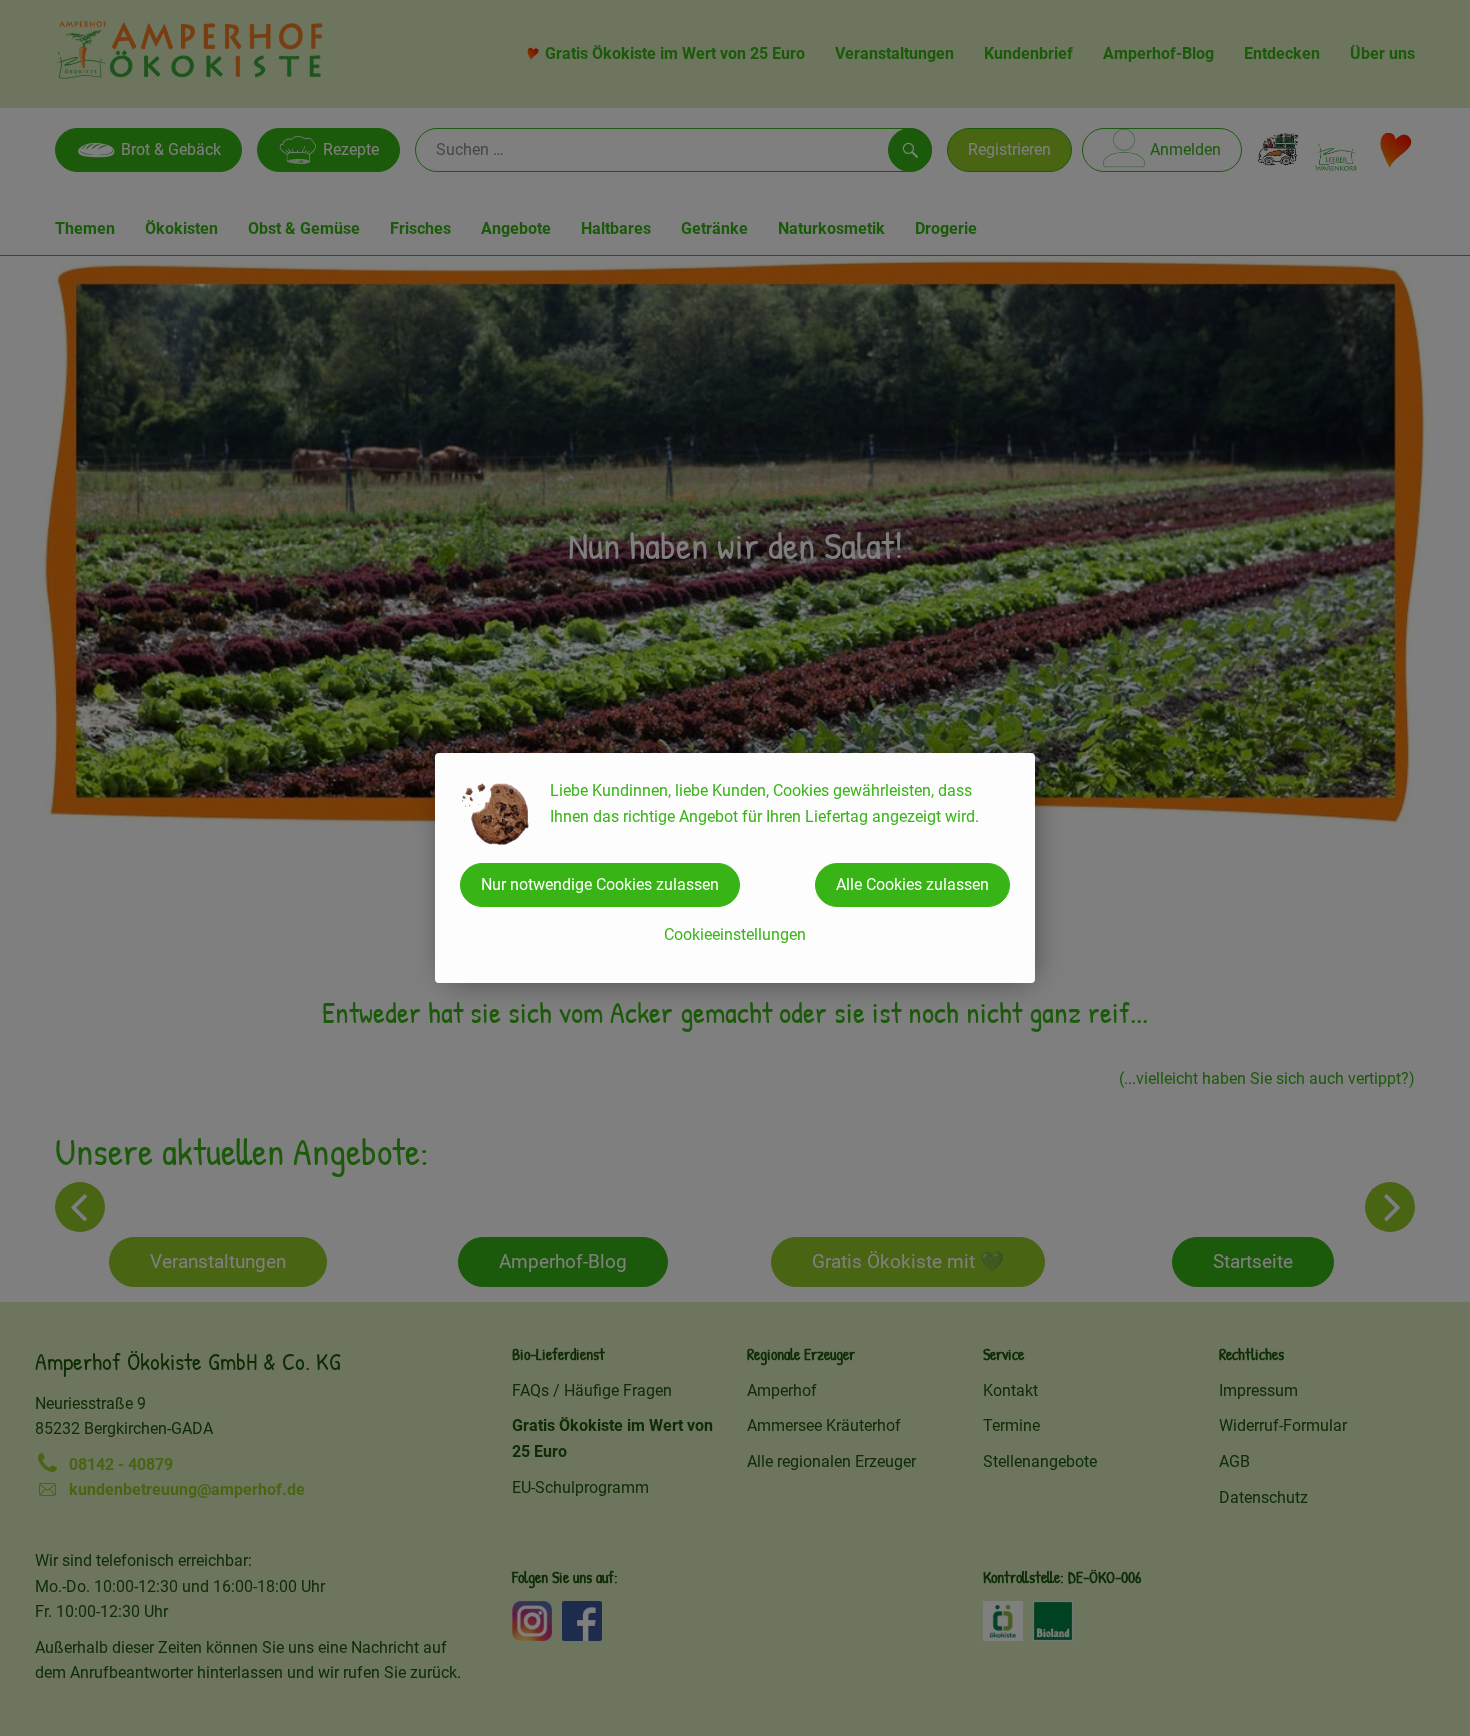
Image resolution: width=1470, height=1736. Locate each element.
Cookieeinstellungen (735, 934)
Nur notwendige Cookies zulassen (600, 884)
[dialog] (735, 868)
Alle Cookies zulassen (912, 884)
